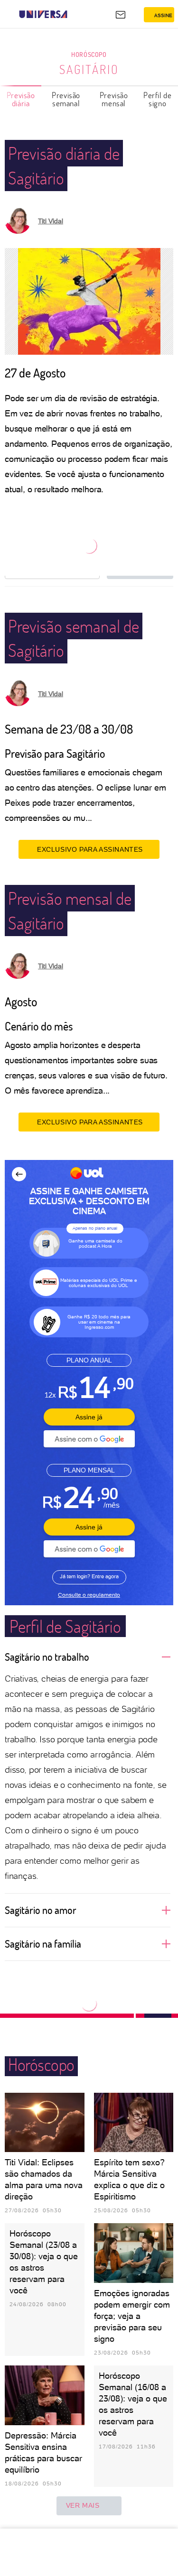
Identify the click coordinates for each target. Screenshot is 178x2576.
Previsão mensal (114, 99)
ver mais (83, 2505)
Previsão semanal (66, 99)
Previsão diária (21, 99)
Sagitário (89, 69)
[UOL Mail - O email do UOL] (121, 15)
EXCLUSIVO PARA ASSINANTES (90, 849)
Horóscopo (89, 54)
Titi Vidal (51, 221)
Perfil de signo (157, 99)
